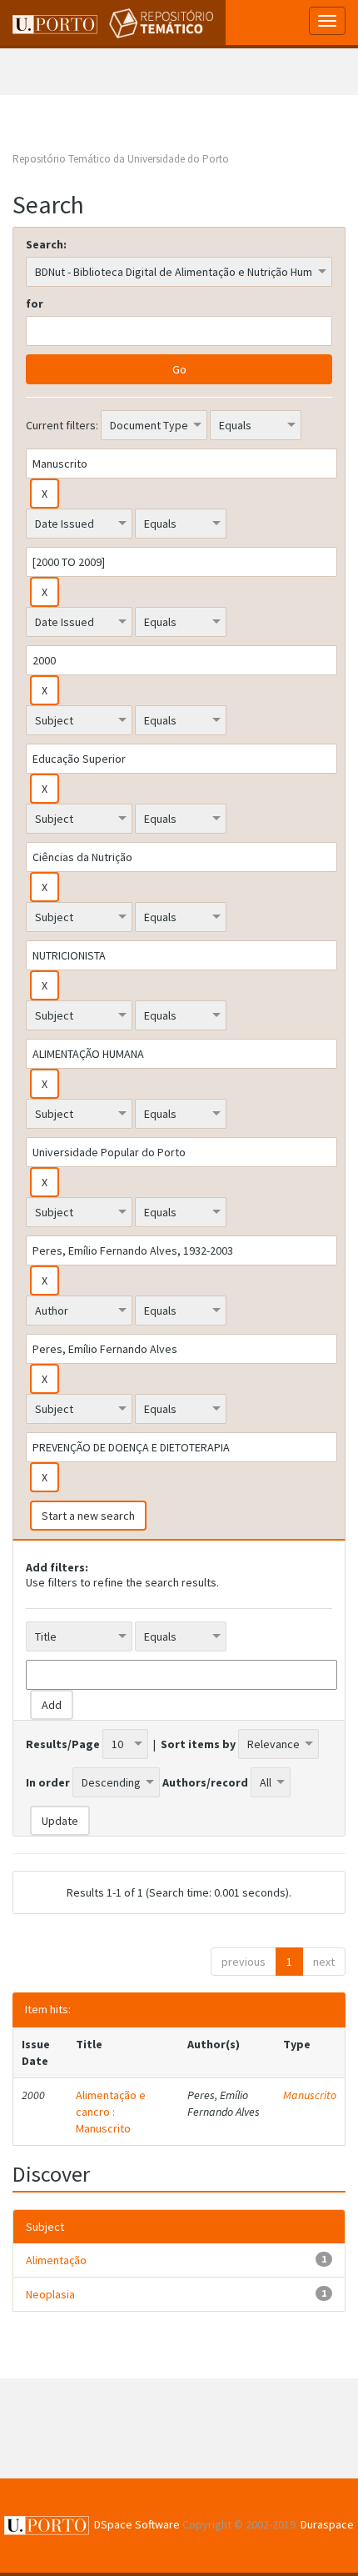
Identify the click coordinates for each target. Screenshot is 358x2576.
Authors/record (205, 1782)
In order (48, 1782)
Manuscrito (310, 2095)
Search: (46, 244)
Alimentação (56, 2260)
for (35, 303)
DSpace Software (137, 2524)
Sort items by (198, 1744)
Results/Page (63, 1744)
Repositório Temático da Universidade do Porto (121, 159)
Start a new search (88, 1516)
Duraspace (327, 2524)
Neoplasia (50, 2294)
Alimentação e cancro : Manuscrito (111, 2112)
